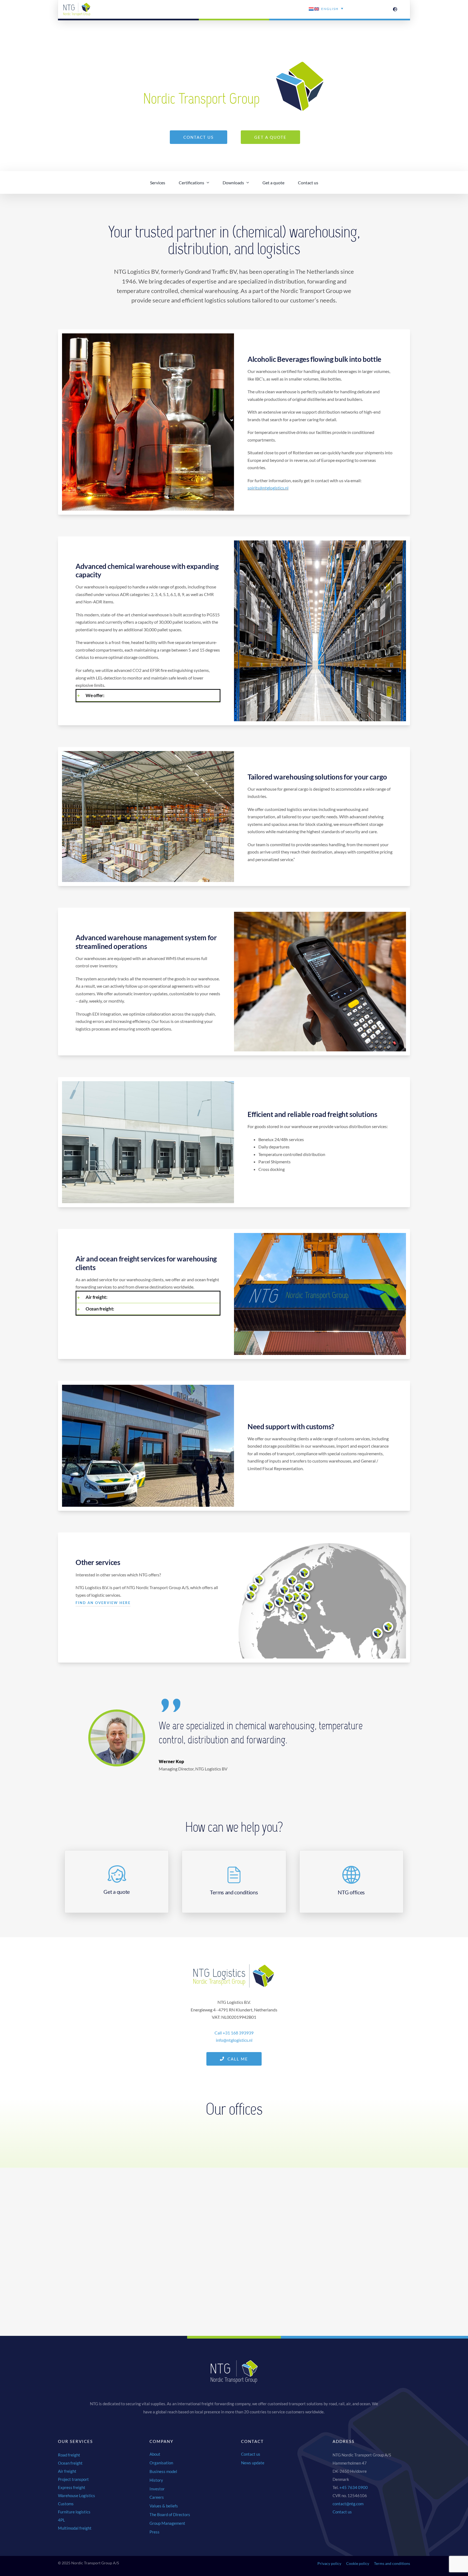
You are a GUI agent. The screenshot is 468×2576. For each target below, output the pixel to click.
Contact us (342, 2512)
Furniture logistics (74, 2512)
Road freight (69, 2455)
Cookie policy (358, 2563)
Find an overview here (103, 1603)
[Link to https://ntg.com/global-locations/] (395, 9)
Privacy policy (329, 2563)
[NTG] (77, 5)
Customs (66, 2504)
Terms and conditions (392, 2563)
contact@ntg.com (348, 2504)
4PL (61, 2520)
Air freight (67, 2471)
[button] (148, 695)
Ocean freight (70, 2463)
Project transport (73, 2479)
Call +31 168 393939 (234, 2033)
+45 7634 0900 (354, 2487)
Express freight (72, 2487)
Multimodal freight (75, 2528)
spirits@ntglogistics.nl (268, 488)
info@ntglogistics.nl (234, 2040)
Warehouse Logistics (77, 2495)
